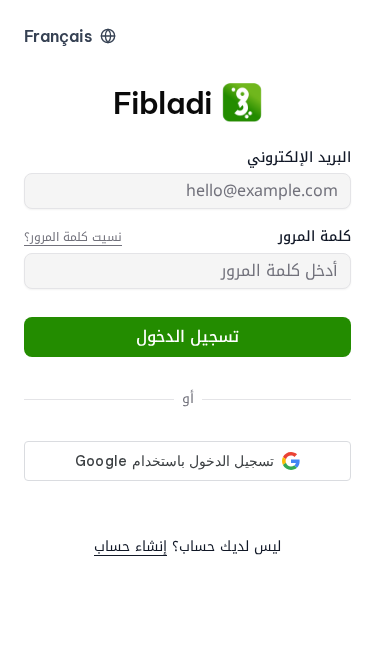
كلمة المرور (314, 237)
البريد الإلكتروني (299, 158)
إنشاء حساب (130, 546)
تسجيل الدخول (187, 336)
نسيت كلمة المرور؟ (73, 237)
